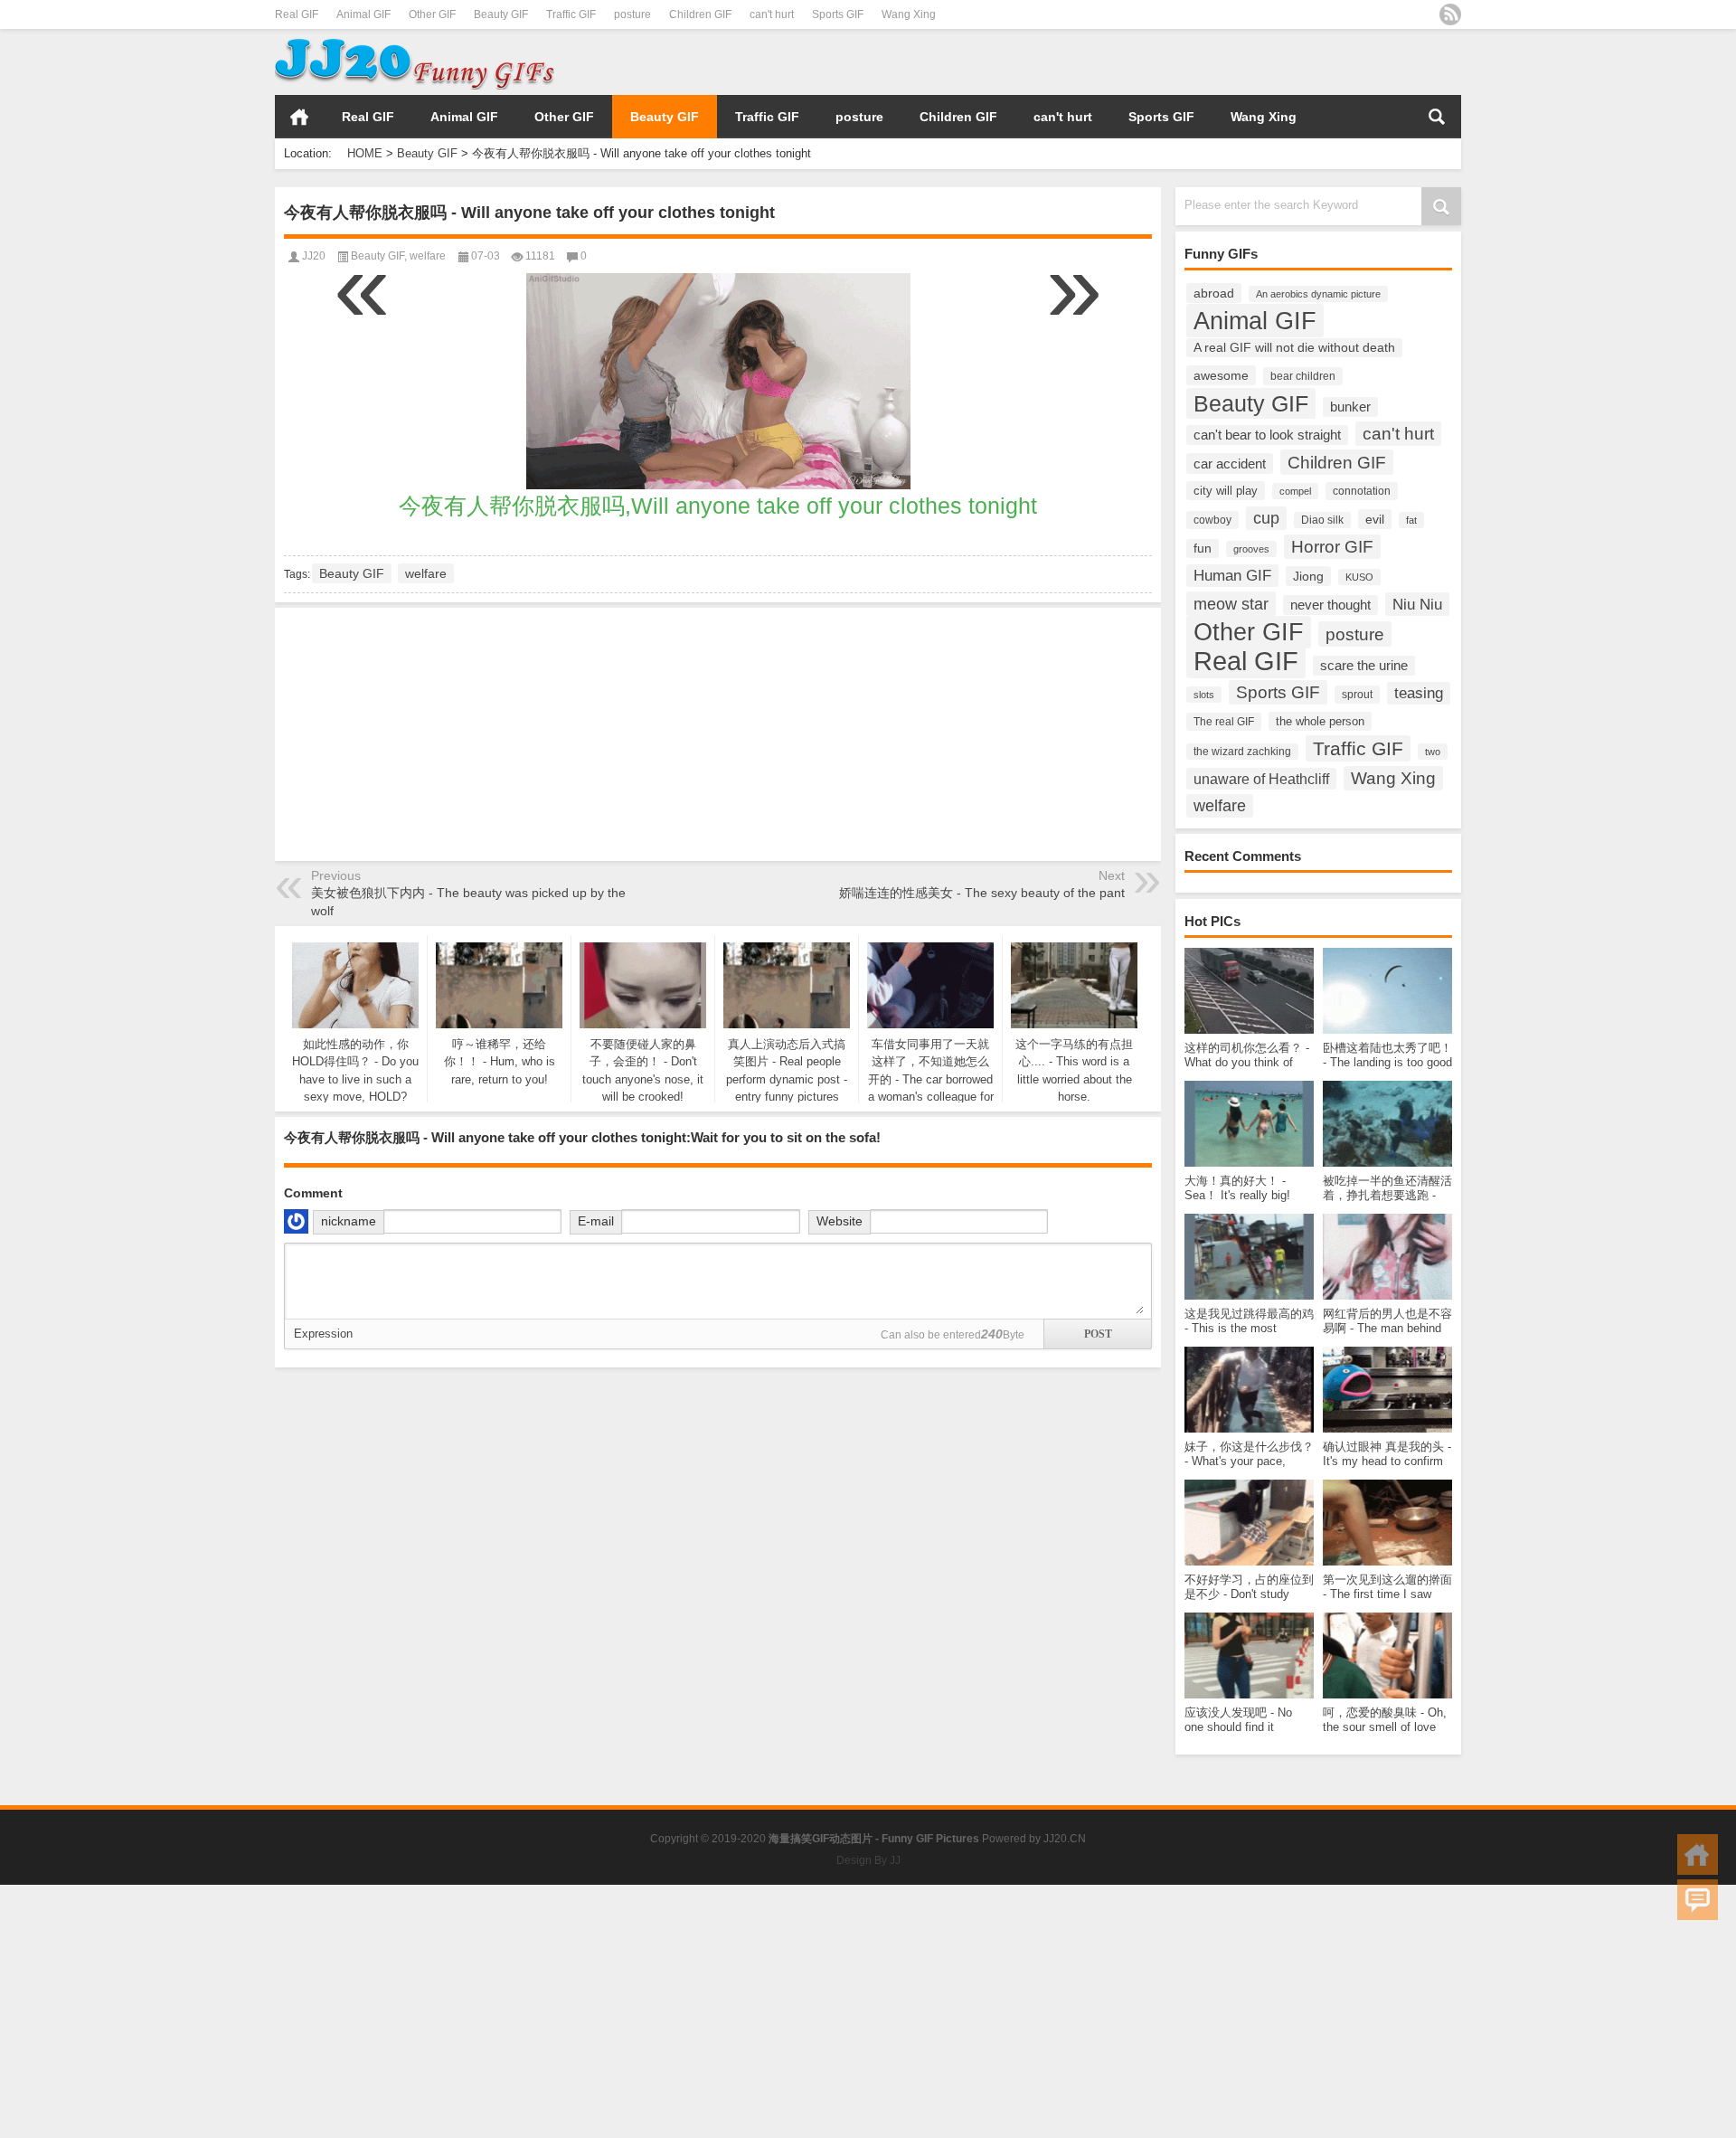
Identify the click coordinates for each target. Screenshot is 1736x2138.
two (1433, 752)
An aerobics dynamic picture (1318, 294)
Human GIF (1232, 576)
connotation (1362, 491)
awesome (1221, 375)
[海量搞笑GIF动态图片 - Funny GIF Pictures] (415, 41)
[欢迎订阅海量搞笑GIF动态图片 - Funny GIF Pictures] (1450, 14)
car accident (1230, 464)
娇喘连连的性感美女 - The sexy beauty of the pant (982, 893)
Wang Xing (909, 14)
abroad (1214, 293)
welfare (1220, 806)
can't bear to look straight (1267, 435)
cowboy (1212, 520)
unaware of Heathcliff (1261, 779)
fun (1203, 549)
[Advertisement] (1250, 62)
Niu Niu (1417, 604)
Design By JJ (868, 1860)
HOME (299, 117)
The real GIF (1224, 722)
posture (632, 14)
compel (1295, 491)
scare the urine (1364, 666)
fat (1411, 520)
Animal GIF (363, 14)
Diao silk (1322, 520)
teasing (1419, 693)
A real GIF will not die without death (1294, 348)
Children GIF (700, 14)
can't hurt (772, 14)
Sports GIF (838, 14)
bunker (1350, 407)
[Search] (1437, 117)
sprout (1357, 695)
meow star (1231, 604)
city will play (1226, 491)
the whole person (1320, 721)
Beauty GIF (501, 14)
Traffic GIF (571, 14)
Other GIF (432, 14)
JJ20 (314, 256)
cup (1266, 518)
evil (1375, 519)
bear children (1303, 376)
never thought (1330, 605)
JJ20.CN (1065, 1839)
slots (1204, 695)
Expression (323, 1334)
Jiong (1308, 576)
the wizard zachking (1242, 752)
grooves (1251, 549)
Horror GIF (1332, 547)
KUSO (1359, 577)
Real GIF (297, 14)
